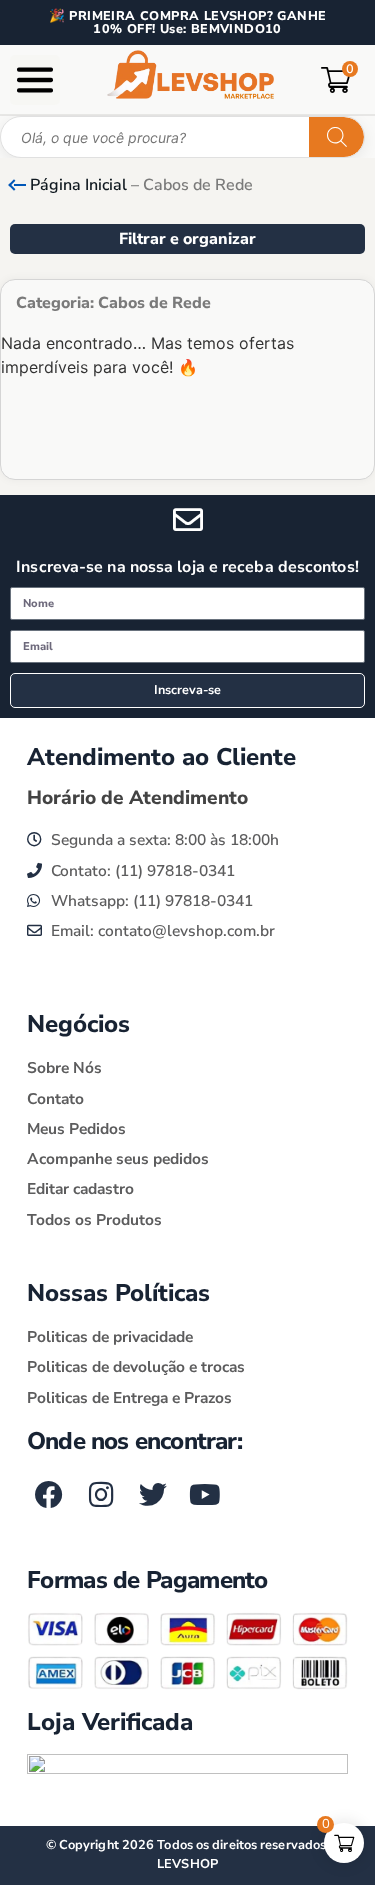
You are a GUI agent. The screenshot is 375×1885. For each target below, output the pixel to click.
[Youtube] (204, 1495)
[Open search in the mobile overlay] (182, 137)
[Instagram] (101, 1495)
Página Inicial (78, 185)
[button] (35, 79)
